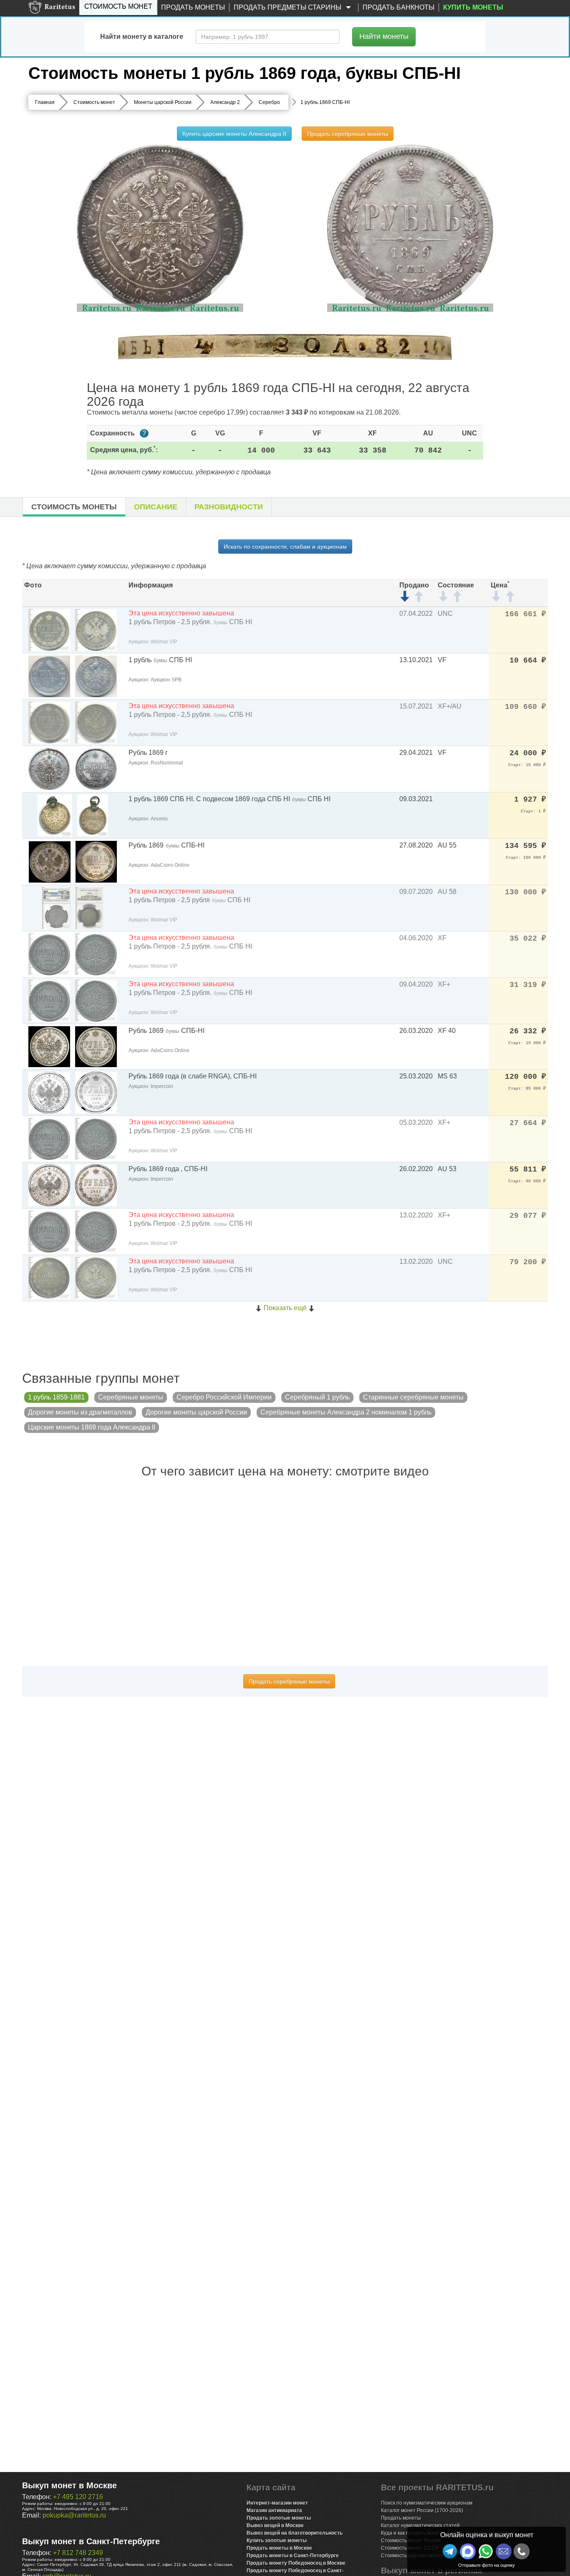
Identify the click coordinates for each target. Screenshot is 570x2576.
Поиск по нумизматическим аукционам (427, 2503)
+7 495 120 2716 (78, 2497)
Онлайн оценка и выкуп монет (487, 2535)
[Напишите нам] (468, 2551)
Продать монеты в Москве (279, 2548)
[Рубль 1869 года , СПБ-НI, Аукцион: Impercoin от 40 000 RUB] (49, 1185)
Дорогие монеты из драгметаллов (80, 1412)
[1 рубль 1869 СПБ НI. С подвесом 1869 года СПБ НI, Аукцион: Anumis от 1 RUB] (55, 815)
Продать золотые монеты (279, 2518)
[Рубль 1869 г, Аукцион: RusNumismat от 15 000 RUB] (49, 768)
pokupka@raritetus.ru (74, 2515)
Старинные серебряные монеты (413, 1397)
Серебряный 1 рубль (317, 1397)
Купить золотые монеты (277, 2541)
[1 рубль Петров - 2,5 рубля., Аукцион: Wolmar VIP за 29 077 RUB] (49, 1231)
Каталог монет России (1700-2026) (422, 2510)
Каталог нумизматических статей (420, 2525)
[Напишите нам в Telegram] (450, 2551)
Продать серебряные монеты (348, 134)
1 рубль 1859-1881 (56, 1397)
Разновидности (229, 507)
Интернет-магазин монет (277, 2503)
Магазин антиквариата (274, 2510)
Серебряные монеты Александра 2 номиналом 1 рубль (346, 1412)
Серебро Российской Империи (224, 1397)
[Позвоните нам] (522, 2551)
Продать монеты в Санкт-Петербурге (293, 2556)
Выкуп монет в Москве (69, 2485)
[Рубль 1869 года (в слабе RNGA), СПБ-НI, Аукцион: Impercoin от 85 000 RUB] (49, 1092)
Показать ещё (285, 1308)
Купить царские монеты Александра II (234, 134)
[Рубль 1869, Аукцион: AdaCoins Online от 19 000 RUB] (49, 1046)
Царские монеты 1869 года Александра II (92, 1427)
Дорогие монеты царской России (196, 1412)
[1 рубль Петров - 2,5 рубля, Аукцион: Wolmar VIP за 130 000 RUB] (56, 907)
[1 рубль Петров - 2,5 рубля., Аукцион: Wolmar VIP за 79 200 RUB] (49, 1277)
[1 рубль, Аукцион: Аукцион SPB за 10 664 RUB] (49, 676)
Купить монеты (473, 7)
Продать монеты (193, 7)
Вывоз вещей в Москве (275, 2525)
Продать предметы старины (288, 7)
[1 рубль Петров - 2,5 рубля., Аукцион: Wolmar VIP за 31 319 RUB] (49, 1000)
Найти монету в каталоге (142, 37)
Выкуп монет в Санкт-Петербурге (91, 2541)
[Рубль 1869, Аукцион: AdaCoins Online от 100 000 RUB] (50, 861)
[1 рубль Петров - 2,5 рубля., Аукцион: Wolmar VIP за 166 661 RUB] (49, 629)
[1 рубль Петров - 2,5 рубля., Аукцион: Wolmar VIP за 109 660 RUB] (49, 722)
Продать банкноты (398, 7)
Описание (156, 507)
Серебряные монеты (131, 1397)
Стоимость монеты (74, 507)
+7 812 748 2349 (78, 2553)
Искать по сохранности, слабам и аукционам (285, 547)
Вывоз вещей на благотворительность (295, 2533)
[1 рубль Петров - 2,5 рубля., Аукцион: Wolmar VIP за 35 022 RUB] (49, 954)
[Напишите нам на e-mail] (504, 2551)
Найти (384, 36)
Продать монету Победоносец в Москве (296, 2563)
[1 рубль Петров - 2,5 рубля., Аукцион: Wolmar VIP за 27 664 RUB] (49, 1138)
